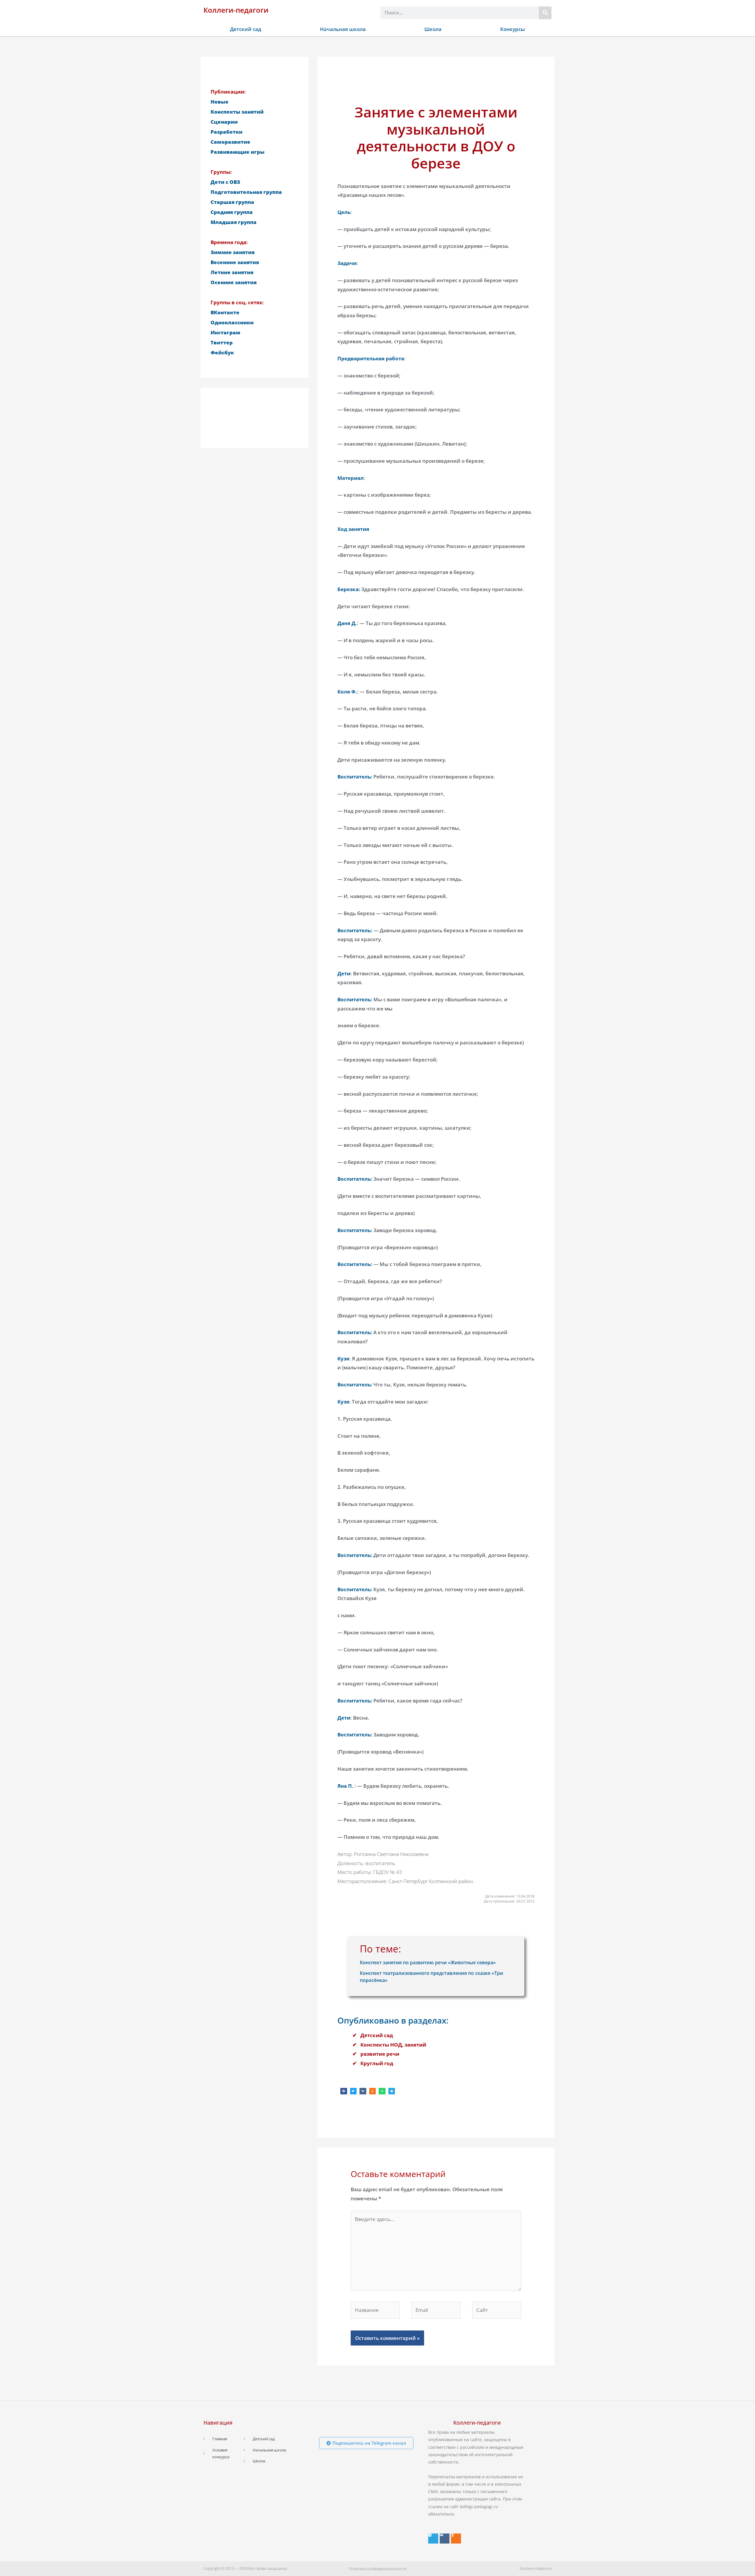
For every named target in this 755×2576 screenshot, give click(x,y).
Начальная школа (343, 29)
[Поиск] (545, 13)
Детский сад (246, 29)
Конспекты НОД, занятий (393, 2045)
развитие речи (380, 2054)
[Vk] (445, 2539)
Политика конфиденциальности (377, 2569)
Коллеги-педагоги (236, 10)
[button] (344, 2091)
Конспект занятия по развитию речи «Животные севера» (428, 1962)
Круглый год (377, 2063)
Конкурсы (513, 29)
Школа (433, 29)
